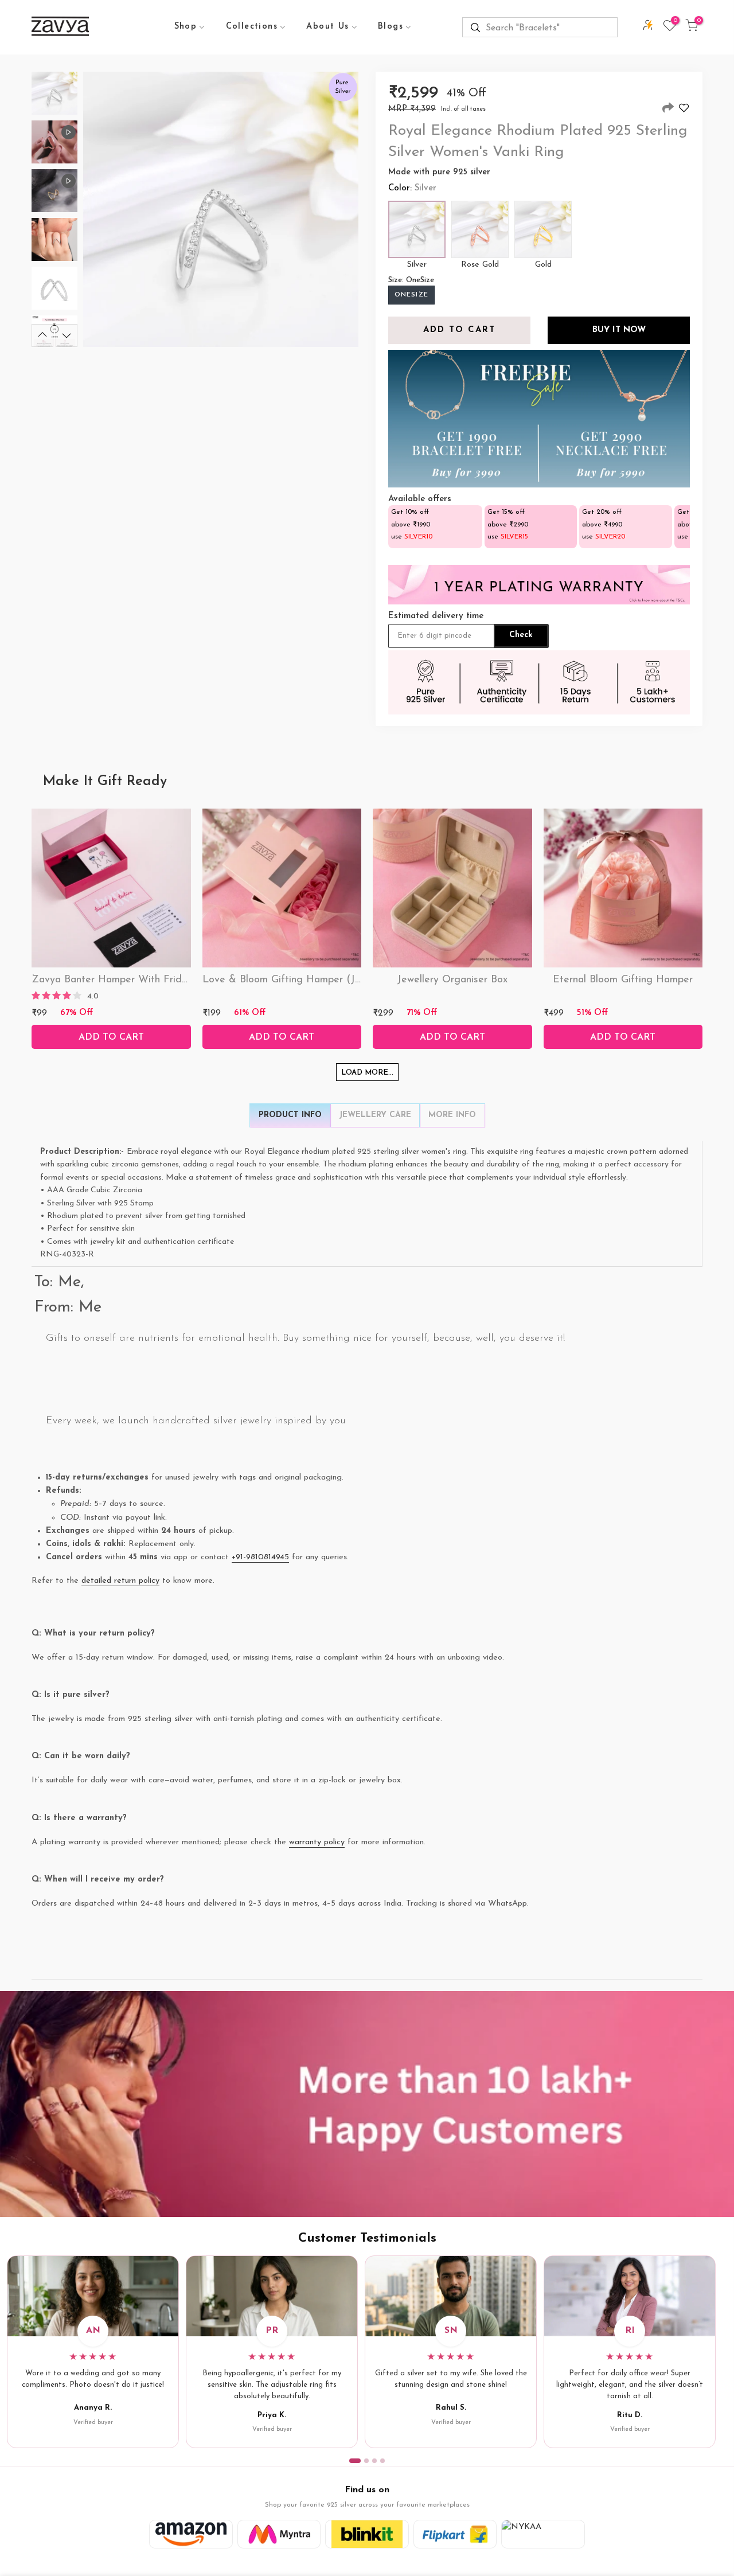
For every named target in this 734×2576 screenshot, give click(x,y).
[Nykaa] (543, 2534)
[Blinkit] (367, 2534)
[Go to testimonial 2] (366, 2461)
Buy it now (619, 330)
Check (521, 635)
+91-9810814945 (260, 1557)
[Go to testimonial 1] (355, 2461)
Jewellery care (375, 1115)
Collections (252, 27)
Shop (186, 27)
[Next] (67, 335)
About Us (327, 27)
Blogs (391, 27)
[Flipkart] (455, 2534)
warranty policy (317, 1842)
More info (452, 1115)
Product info (290, 1115)
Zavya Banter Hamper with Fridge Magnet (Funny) (152, 980)
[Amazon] (191, 2534)
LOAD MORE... (367, 1073)
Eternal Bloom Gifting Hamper (623, 980)
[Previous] (42, 335)
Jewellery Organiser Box (452, 980)
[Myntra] (279, 2534)
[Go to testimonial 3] (374, 2461)
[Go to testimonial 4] (382, 2461)
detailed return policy (120, 1581)
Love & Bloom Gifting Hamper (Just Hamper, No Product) (337, 980)
